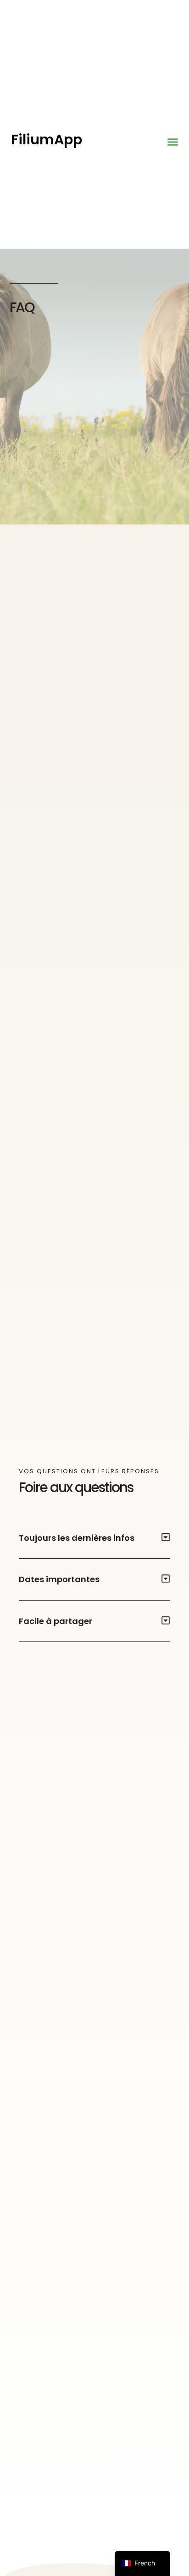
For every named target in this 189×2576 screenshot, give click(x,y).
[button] (173, 142)
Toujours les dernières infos (77, 1538)
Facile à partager (56, 1621)
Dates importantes (59, 1579)
